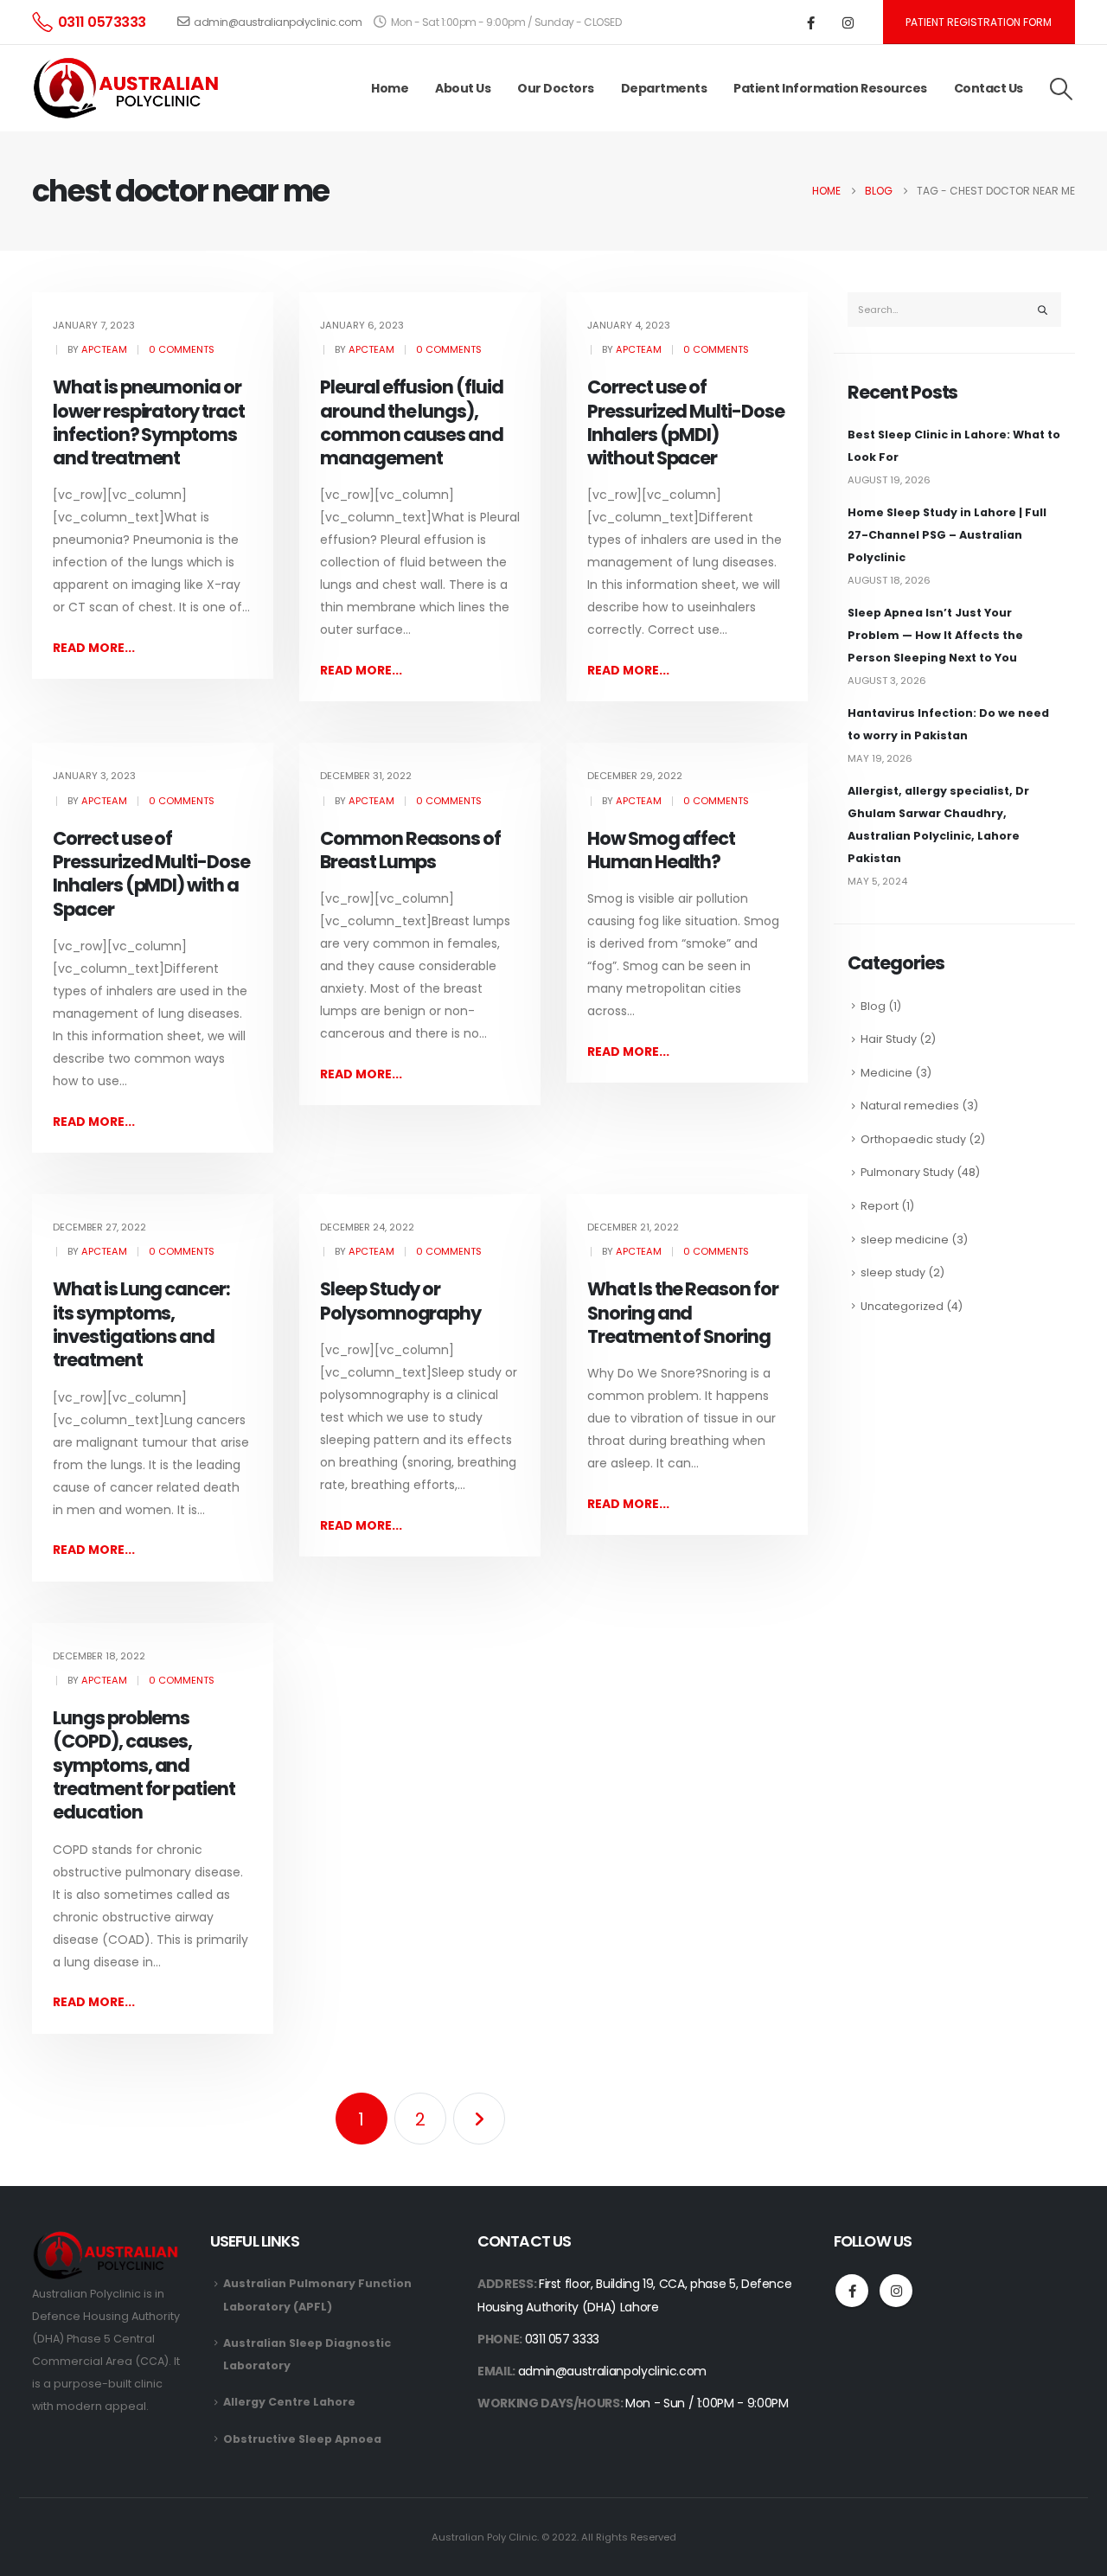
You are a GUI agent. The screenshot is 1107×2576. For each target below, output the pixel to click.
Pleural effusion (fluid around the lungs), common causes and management (412, 422)
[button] (1062, 89)
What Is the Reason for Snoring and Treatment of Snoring (683, 1313)
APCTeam (104, 349)
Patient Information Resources (830, 88)
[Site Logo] (129, 89)
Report (880, 1206)
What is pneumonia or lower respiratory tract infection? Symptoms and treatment (149, 422)
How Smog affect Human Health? (661, 850)
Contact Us (989, 88)
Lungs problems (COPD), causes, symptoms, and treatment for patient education (144, 1765)
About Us (463, 88)
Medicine (886, 1073)
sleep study (893, 1272)
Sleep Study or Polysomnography (400, 1301)
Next (479, 2119)
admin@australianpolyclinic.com (278, 22)
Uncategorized (902, 1306)
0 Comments (182, 349)
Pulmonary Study (907, 1172)
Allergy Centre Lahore (289, 2402)
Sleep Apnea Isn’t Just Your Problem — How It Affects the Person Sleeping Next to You (935, 635)
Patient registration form (979, 22)
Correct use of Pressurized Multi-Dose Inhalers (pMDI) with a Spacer (151, 874)
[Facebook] (811, 22)
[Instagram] (848, 22)
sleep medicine (905, 1240)
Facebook (852, 2291)
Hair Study (889, 1039)
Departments (664, 88)
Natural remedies (910, 1106)
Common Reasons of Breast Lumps (410, 850)
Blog (873, 1006)
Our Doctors (556, 88)
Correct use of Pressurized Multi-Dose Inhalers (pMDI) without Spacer (686, 422)
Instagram (896, 2291)
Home (390, 88)
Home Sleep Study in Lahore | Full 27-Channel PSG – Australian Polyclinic (947, 535)
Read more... (94, 648)
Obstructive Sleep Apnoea (302, 2439)
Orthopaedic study (913, 1139)
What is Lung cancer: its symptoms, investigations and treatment (141, 1324)
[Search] (1043, 310)
